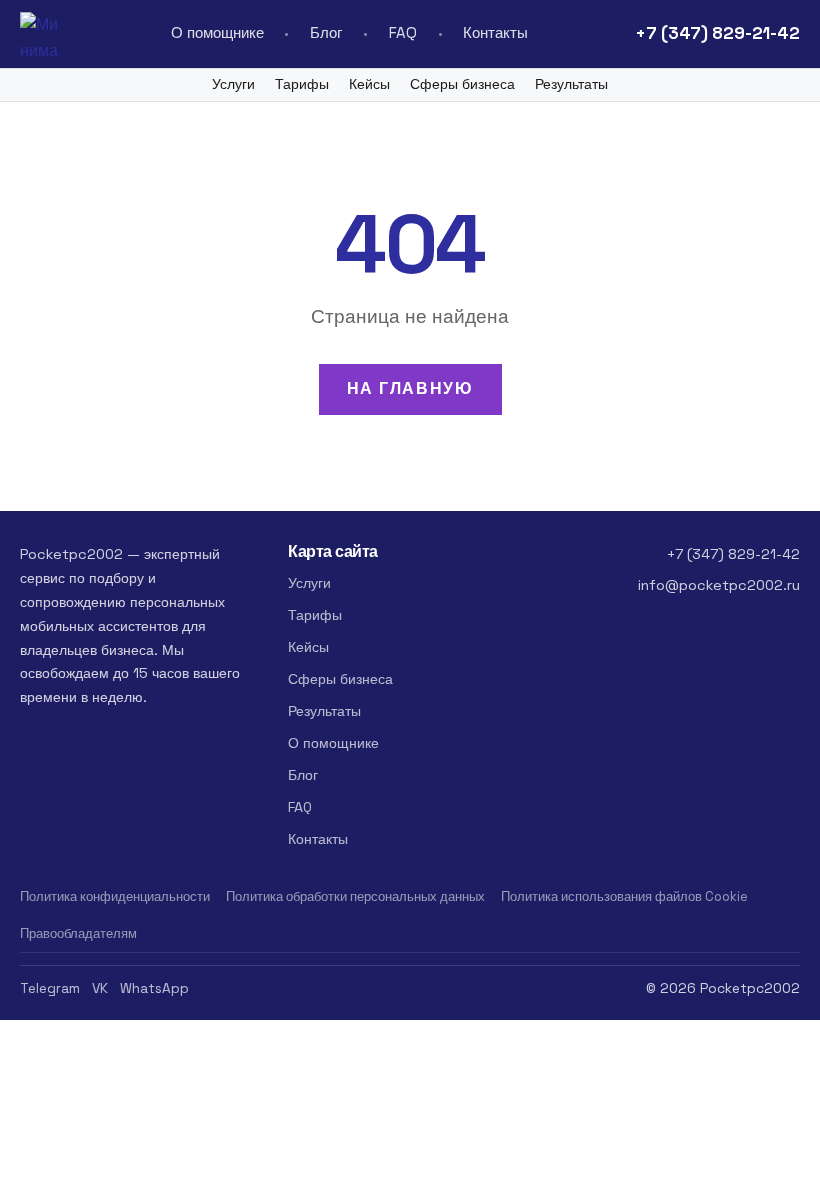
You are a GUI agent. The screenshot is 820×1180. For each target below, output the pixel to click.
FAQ (403, 32)
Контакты (495, 32)
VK (100, 988)
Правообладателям (78, 933)
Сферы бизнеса (462, 84)
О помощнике (217, 32)
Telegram (50, 988)
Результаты (571, 84)
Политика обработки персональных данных (355, 896)
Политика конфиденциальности (115, 896)
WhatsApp (154, 988)
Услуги (233, 84)
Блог (326, 32)
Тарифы (302, 84)
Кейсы (369, 84)
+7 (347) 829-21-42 (717, 33)
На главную (410, 388)
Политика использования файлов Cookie (624, 896)
